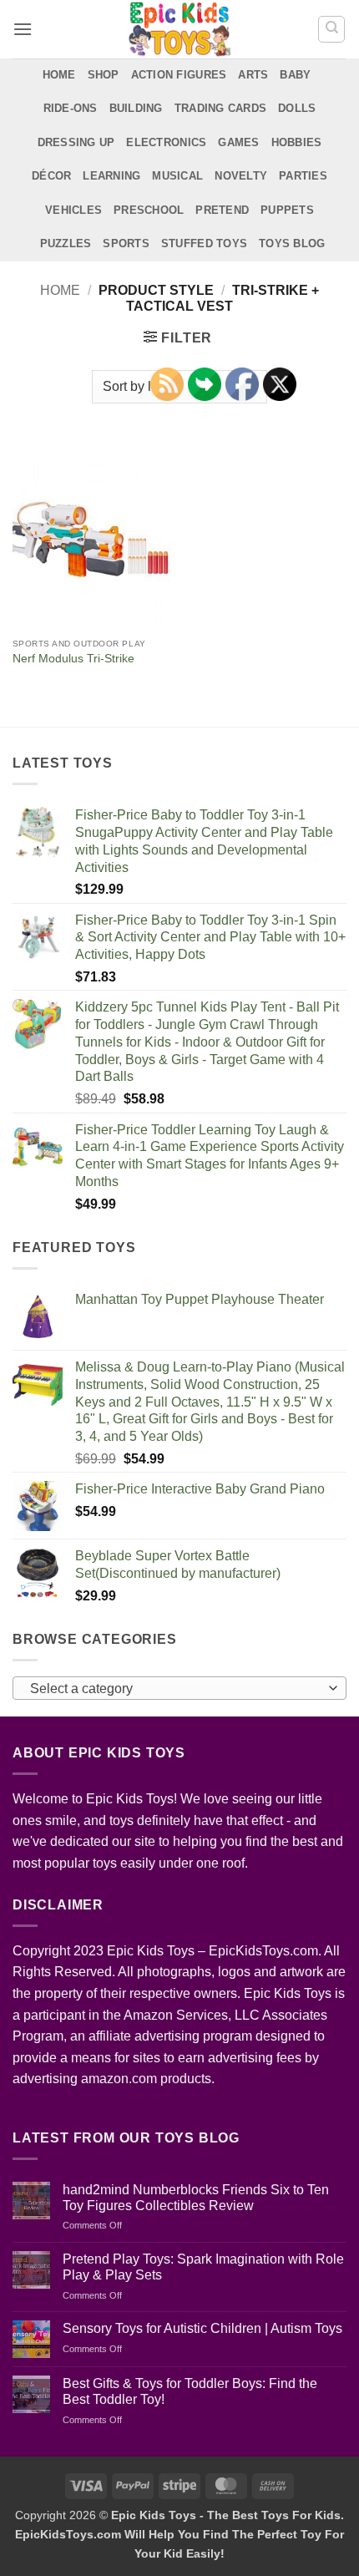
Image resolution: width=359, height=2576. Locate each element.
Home (59, 75)
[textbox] (175, 1689)
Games (238, 142)
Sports (126, 243)
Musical (177, 176)
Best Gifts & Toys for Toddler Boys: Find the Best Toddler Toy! (190, 2391)
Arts (253, 75)
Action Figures (179, 75)
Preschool (149, 210)
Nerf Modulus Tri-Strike (73, 659)
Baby (295, 75)
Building (136, 108)
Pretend (222, 210)
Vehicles (73, 210)
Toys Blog (292, 243)
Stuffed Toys (204, 243)
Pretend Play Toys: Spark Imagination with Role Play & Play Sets (203, 2267)
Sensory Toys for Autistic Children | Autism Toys (202, 2328)
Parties (303, 176)
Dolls (297, 108)
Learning (111, 176)
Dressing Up (76, 142)
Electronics (166, 142)
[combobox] (179, 1688)
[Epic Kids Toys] (179, 29)
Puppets (287, 210)
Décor (51, 176)
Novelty (241, 176)
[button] (23, 29)
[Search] (331, 29)
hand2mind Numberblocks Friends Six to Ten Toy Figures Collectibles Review (196, 2198)
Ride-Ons (71, 108)
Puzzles (66, 243)
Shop (104, 75)
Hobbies (297, 142)
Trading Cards (220, 108)
